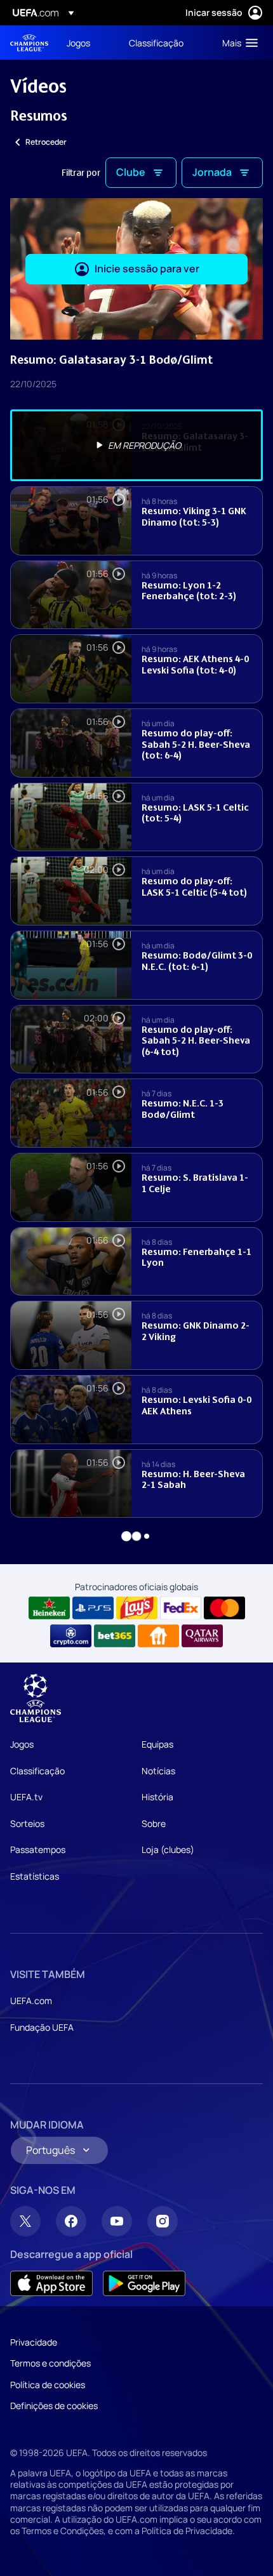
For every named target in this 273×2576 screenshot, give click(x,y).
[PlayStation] (93, 1608)
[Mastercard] (224, 1608)
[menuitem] (87, 43)
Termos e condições (50, 2363)
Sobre (154, 1823)
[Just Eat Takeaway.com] (158, 1636)
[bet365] (115, 1636)
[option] (136, 445)
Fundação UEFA (42, 2027)
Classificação (37, 1771)
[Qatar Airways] (202, 1636)
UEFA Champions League (29, 43)
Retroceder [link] (46, 142)
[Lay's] (137, 1608)
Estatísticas (35, 1876)
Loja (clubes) (168, 1849)
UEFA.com (31, 2001)
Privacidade (34, 2342)
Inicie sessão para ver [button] (147, 269)
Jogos (22, 1744)
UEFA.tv (26, 1797)
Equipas (157, 1744)
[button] (237, 43)
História (157, 1797)
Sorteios (27, 1823)
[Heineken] (49, 1608)
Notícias (158, 1771)
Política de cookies (48, 2385)
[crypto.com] (71, 1636)
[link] (78, 43)
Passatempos (38, 1849)
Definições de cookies (54, 2406)
